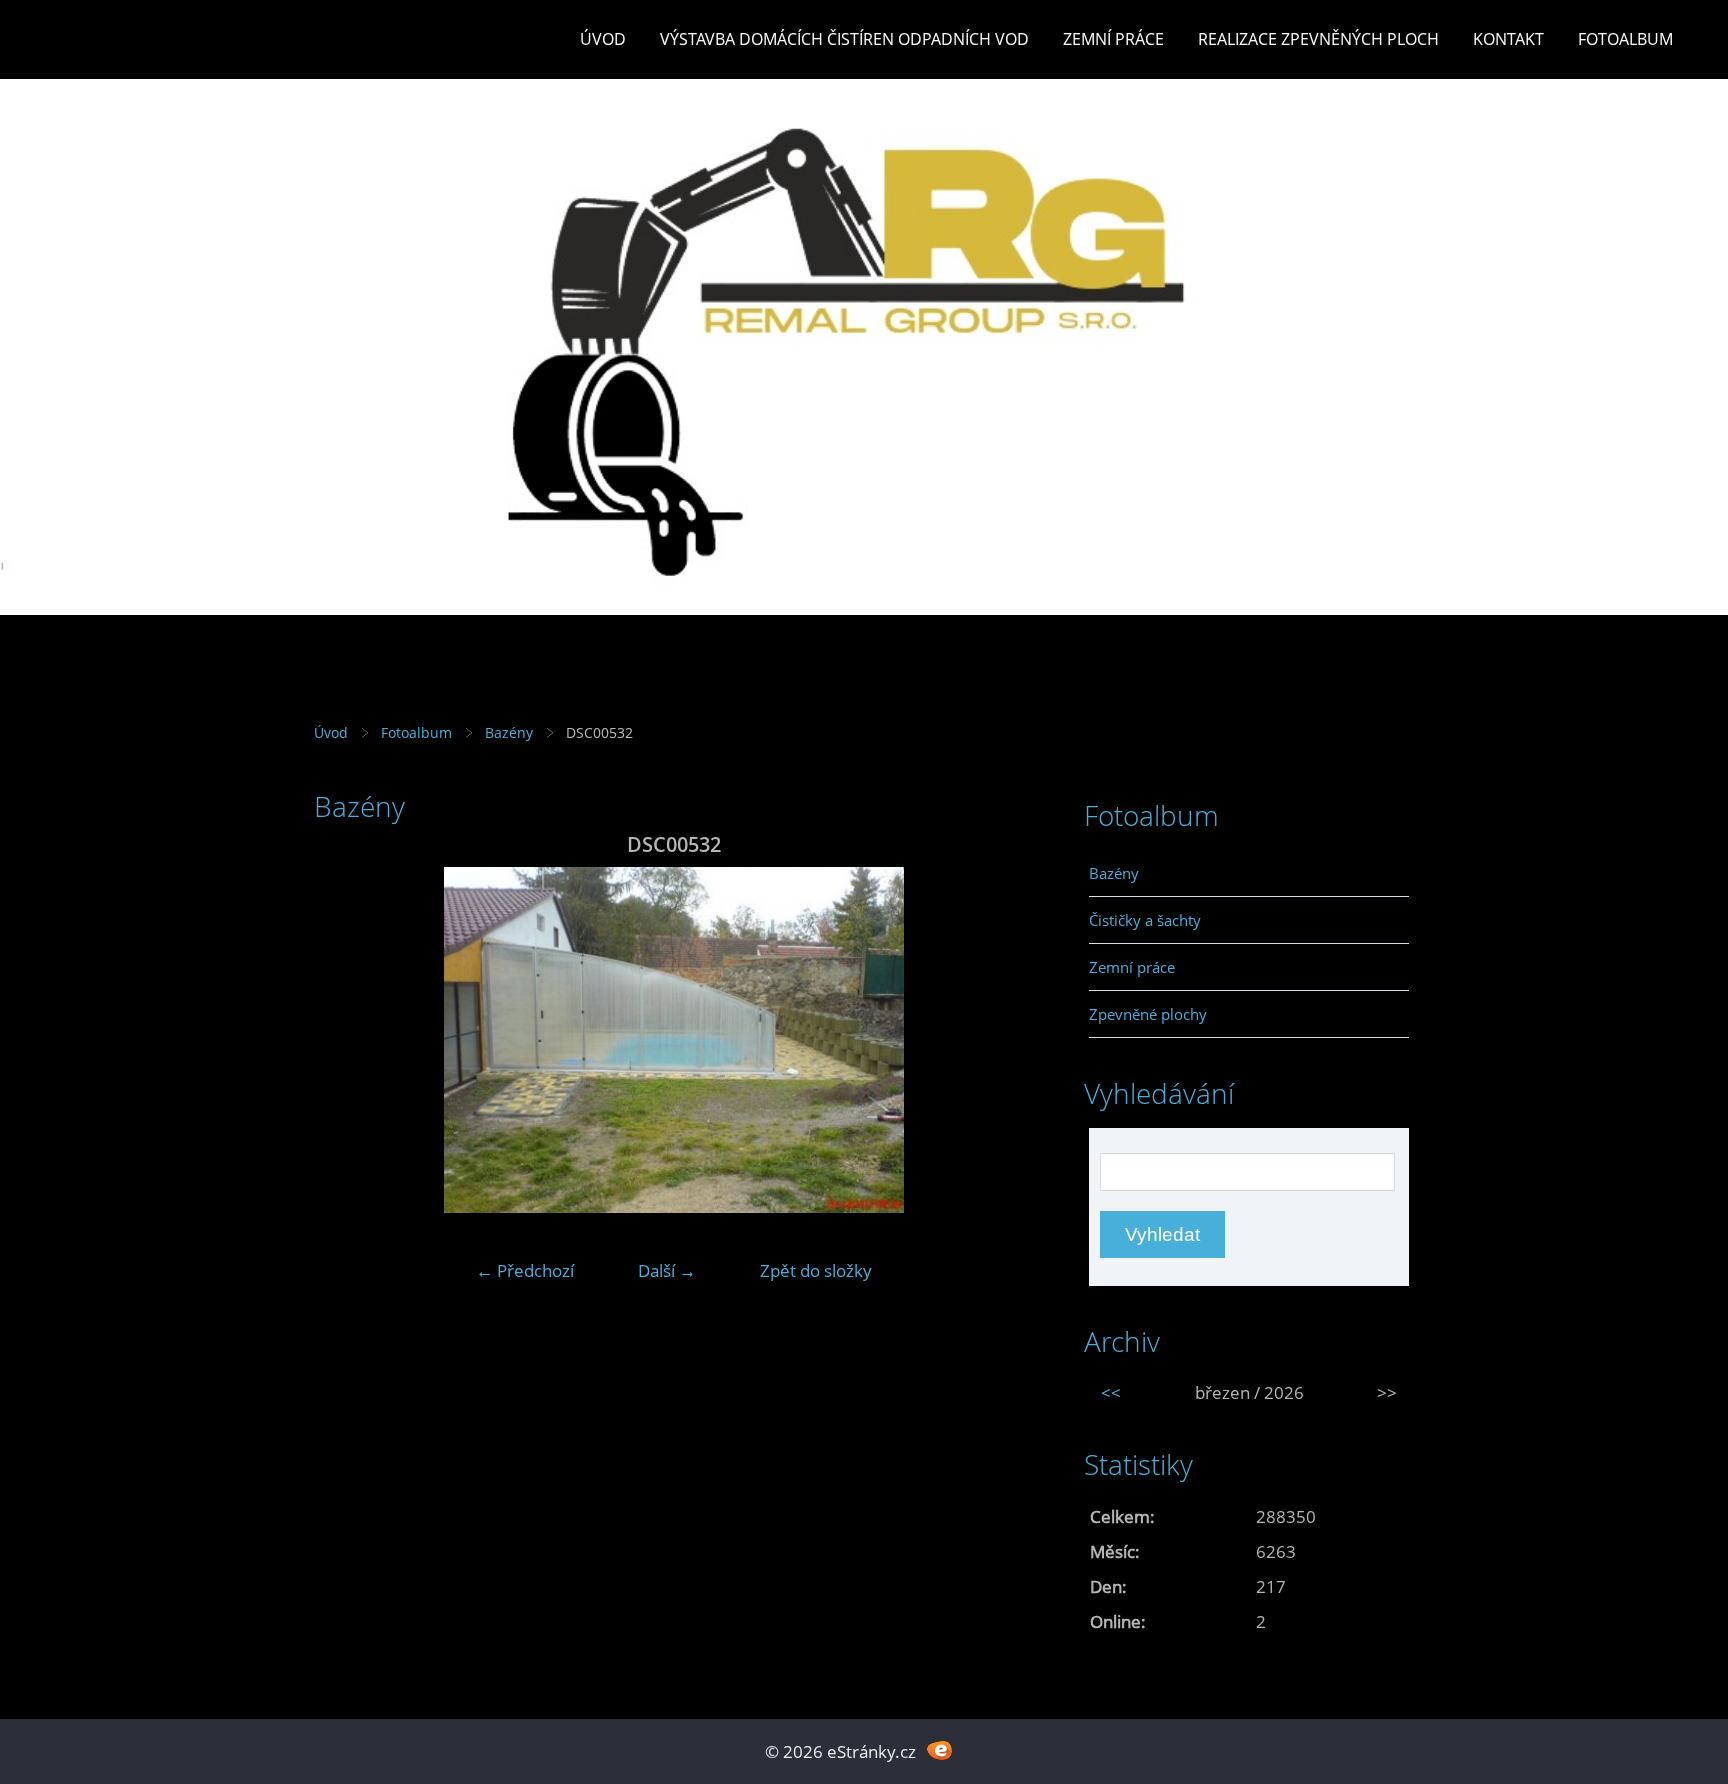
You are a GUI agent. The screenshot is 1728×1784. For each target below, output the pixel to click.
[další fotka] (1001, 1040)
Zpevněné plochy (1148, 1014)
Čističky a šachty (1145, 920)
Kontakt (1508, 39)
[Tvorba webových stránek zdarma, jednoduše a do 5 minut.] (939, 1749)
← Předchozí (525, 1270)
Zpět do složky (816, 1270)
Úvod (603, 39)
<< (1111, 1392)
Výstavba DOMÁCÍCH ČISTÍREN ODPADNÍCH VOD (844, 39)
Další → (667, 1270)
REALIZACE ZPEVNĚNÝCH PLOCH (1318, 39)
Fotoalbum (1625, 39)
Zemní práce (1113, 39)
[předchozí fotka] (346, 1040)
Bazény (509, 732)
